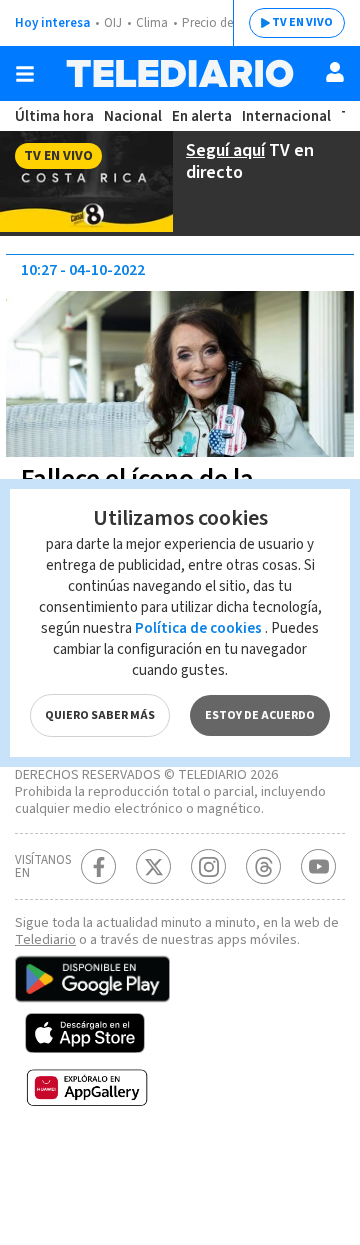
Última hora (54, 116)
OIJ (113, 23)
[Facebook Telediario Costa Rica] (98, 866)
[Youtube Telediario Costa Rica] (318, 866)
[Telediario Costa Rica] (180, 73)
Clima (152, 23)
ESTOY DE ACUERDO (260, 715)
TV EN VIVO (302, 22)
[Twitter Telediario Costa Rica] (153, 866)
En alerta (202, 116)
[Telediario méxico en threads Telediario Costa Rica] (263, 866)
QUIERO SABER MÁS (100, 715)
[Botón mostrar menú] (25, 74)
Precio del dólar (225, 23)
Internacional (286, 116)
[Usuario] (335, 72)
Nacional (133, 116)
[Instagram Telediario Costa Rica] (208, 866)
